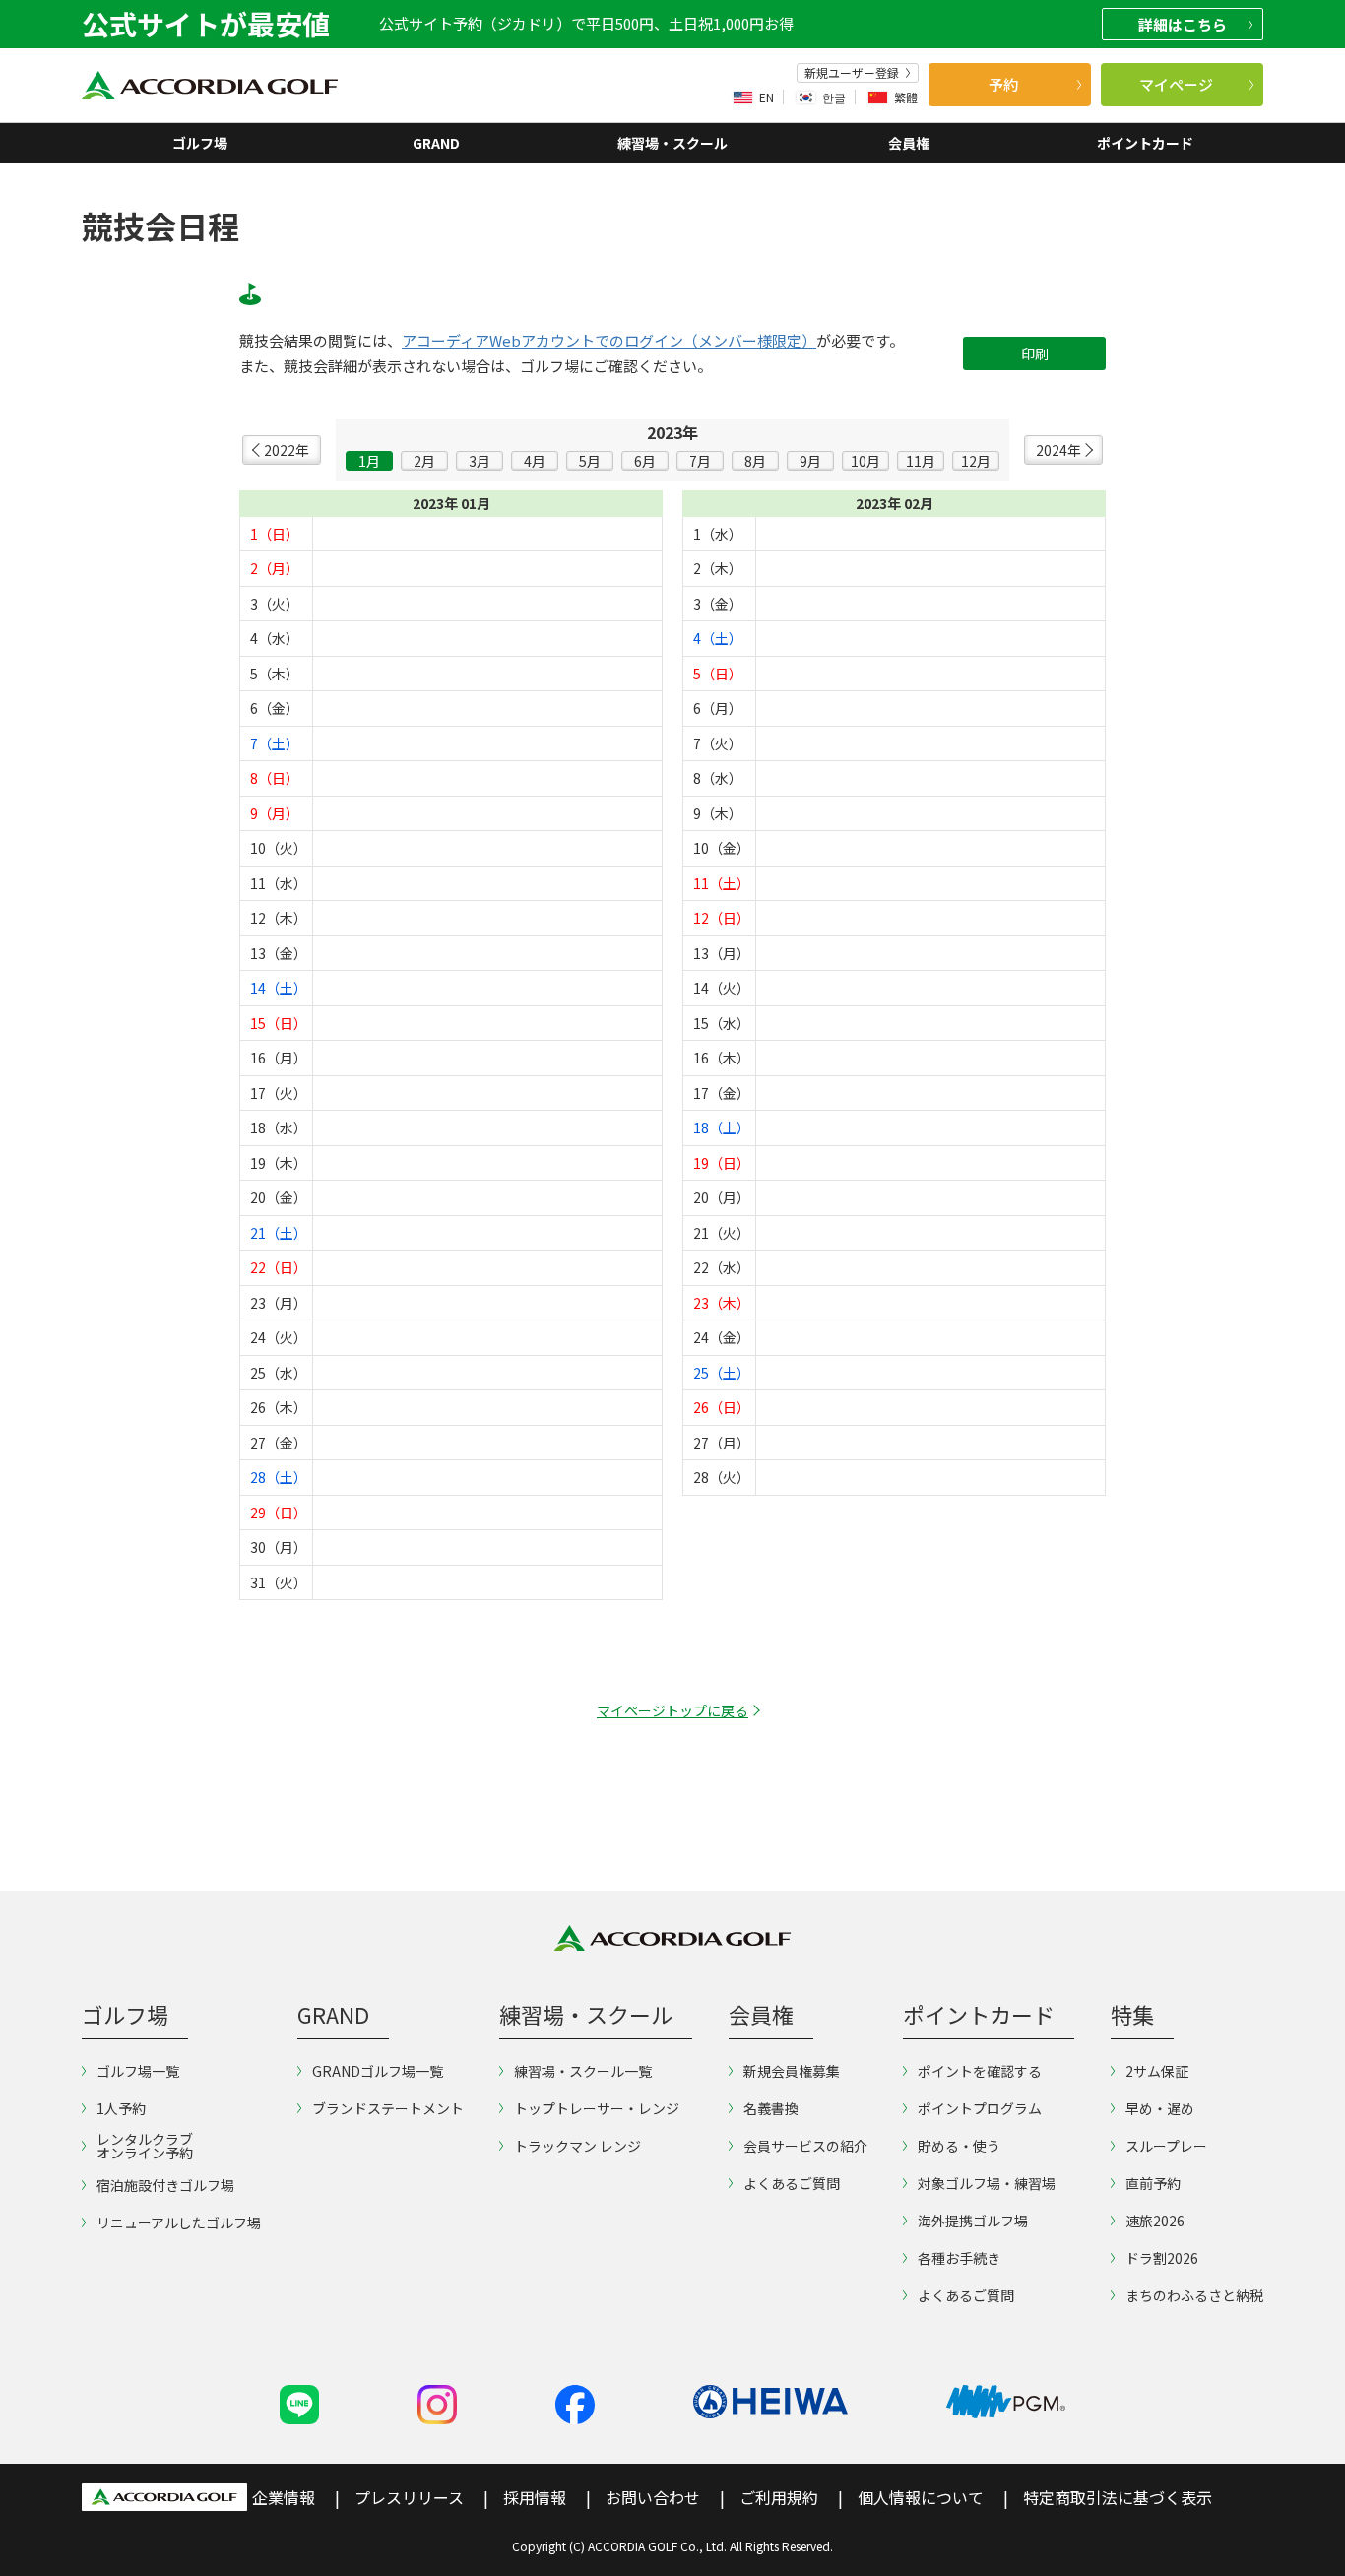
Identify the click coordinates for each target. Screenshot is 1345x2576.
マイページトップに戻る (672, 1710)
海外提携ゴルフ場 (973, 2221)
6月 (645, 461)
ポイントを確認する (980, 2071)
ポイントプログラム (980, 2108)
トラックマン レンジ (577, 2146)
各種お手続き (959, 2258)
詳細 (1183, 24)
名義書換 (771, 2108)
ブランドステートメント (388, 2108)
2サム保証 (1157, 2071)
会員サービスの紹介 (805, 2146)
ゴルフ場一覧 (138, 2071)
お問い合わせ (653, 2497)
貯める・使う (959, 2146)
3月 (480, 461)
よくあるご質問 (792, 2183)
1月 (369, 461)
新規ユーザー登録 (852, 73)
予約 (1003, 84)
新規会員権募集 (792, 2071)
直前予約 (1153, 2183)
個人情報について (921, 2497)
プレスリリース (409, 2497)
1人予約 (121, 2108)
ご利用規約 (779, 2497)
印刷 (1035, 354)
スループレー (1166, 2146)
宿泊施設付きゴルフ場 (165, 2185)
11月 (921, 461)
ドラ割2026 (1162, 2258)
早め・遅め (1160, 2108)
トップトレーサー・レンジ (597, 2108)
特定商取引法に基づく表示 (1118, 2497)
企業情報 (284, 2497)
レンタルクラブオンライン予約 (145, 2146)
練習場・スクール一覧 (583, 2071)
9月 (810, 461)
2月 (424, 461)
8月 (755, 461)
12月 (976, 461)
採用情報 (535, 2497)
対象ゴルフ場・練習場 (987, 2183)
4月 (535, 461)
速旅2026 (1155, 2221)
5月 (590, 461)
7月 (700, 461)
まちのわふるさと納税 (1194, 2295)
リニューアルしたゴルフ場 (179, 2222)
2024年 (1058, 450)
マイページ (1176, 84)
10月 (865, 461)
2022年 (287, 450)
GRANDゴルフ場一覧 (378, 2071)
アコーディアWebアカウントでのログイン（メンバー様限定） (609, 341)
